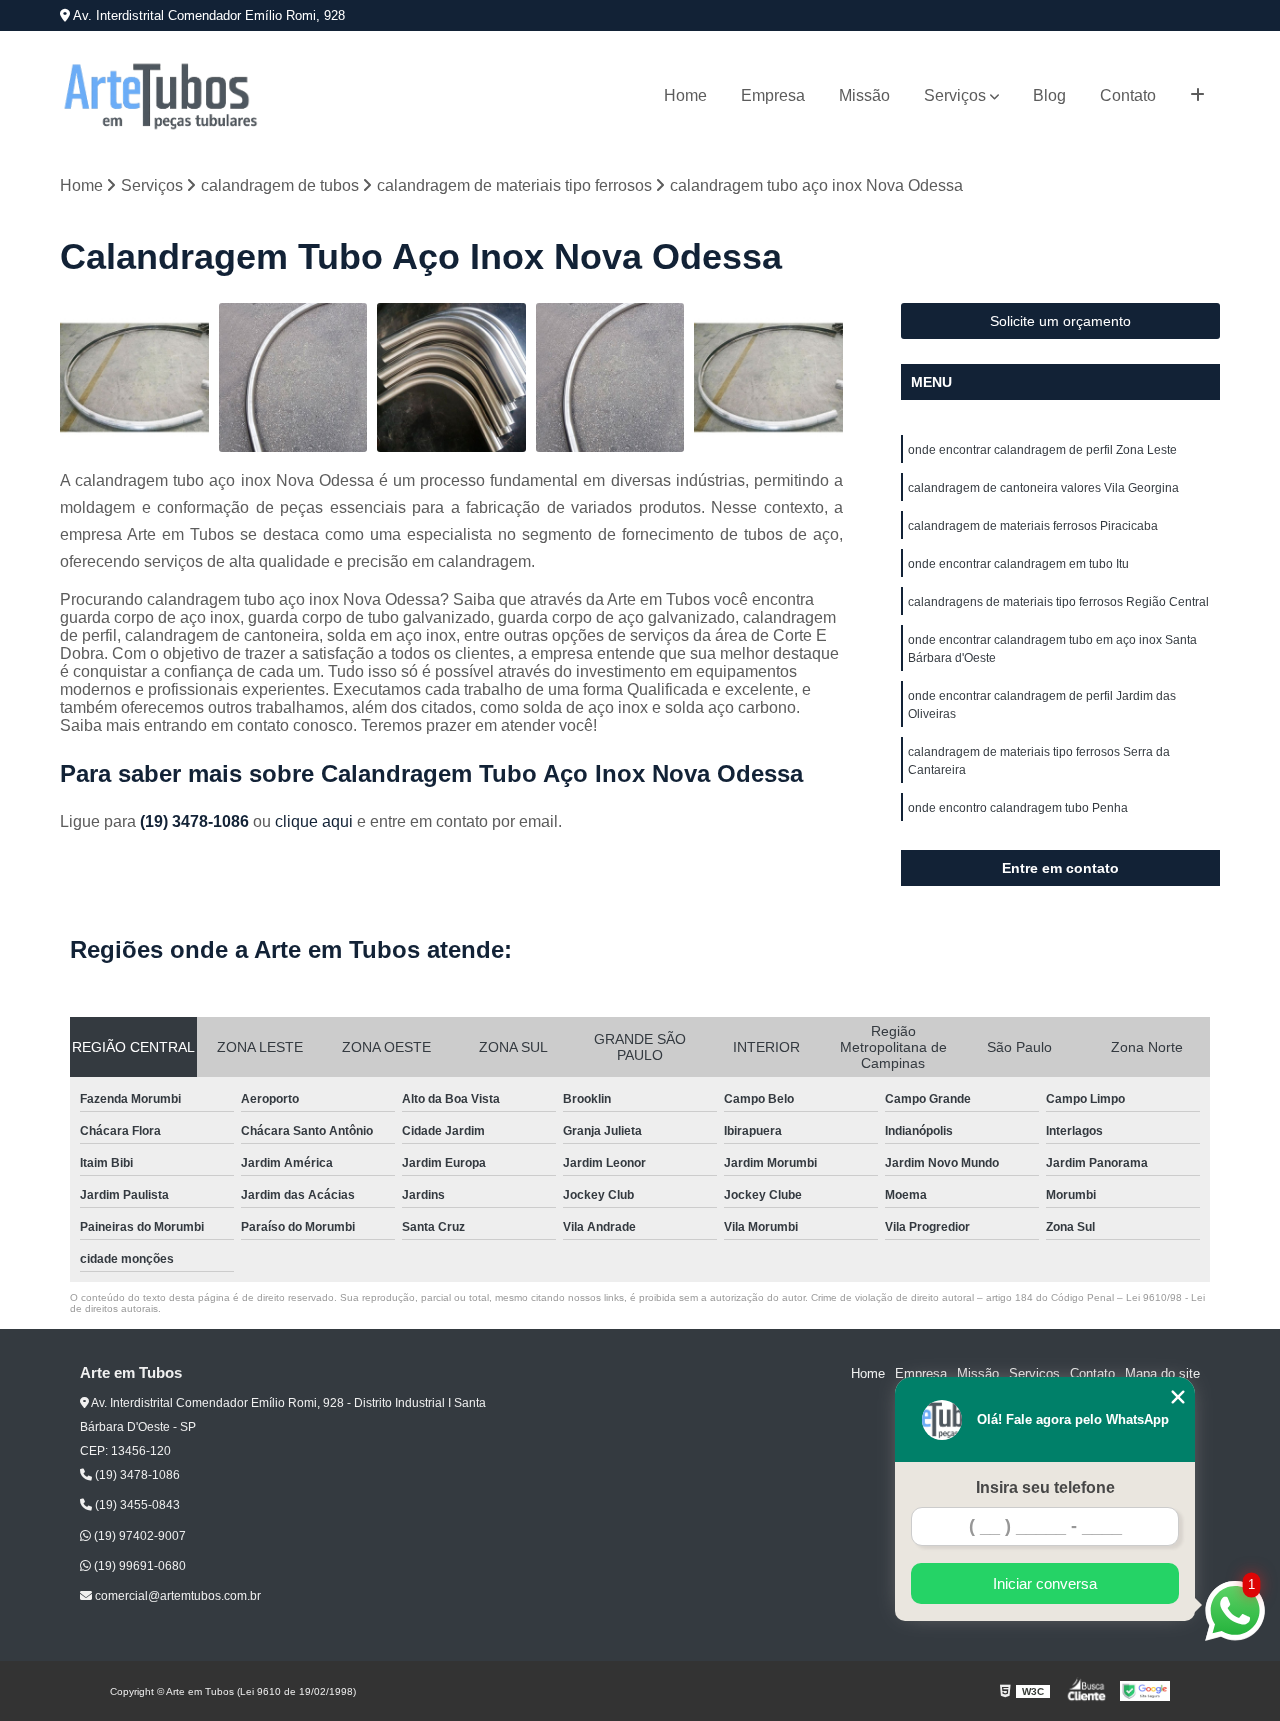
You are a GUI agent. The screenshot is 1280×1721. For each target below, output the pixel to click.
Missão (864, 95)
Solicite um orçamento (1060, 321)
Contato (1128, 95)
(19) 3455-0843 (136, 1505)
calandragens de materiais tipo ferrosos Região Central (1058, 602)
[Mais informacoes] (1197, 96)
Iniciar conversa (1045, 1583)
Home (685, 95)
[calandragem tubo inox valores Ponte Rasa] (610, 377)
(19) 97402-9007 (138, 1536)
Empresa (773, 95)
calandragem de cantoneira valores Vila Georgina (1043, 488)
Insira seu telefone (1045, 1487)
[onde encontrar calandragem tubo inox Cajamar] (451, 377)
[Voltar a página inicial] (160, 96)
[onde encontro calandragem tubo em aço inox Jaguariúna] (134, 377)
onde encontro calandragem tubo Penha (1018, 808)
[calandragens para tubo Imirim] (293, 377)
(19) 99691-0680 (138, 1566)
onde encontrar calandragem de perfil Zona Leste (1042, 450)
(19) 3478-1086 (196, 821)
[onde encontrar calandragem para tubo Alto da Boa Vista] (768, 377)
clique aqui (314, 821)
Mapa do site (1162, 1373)
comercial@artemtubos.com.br (176, 1596)
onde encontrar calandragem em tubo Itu (1018, 564)
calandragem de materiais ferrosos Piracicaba (1033, 526)
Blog (1049, 95)
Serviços (955, 95)
